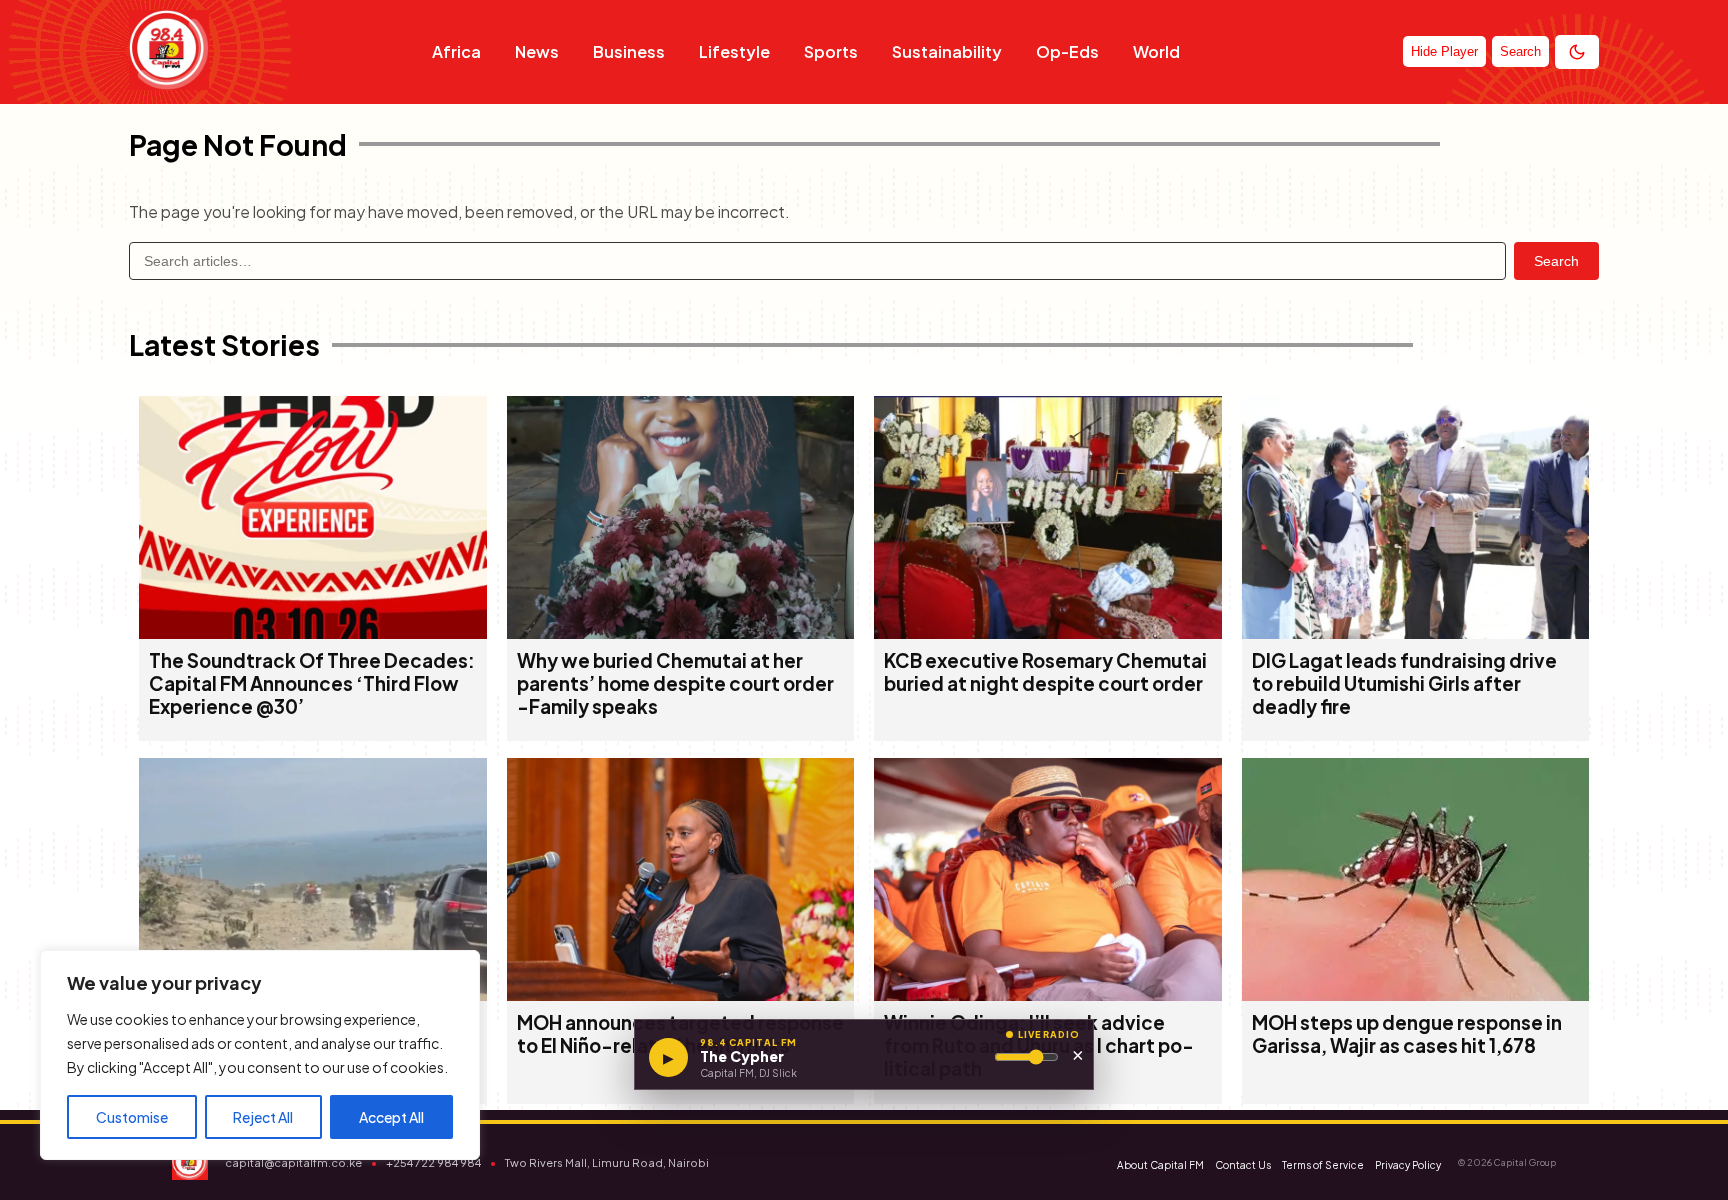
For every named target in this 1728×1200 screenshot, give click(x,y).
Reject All (263, 1117)
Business (629, 51)
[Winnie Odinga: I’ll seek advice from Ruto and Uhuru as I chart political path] (1048, 994)
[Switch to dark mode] (1577, 52)
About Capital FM (1160, 1165)
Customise (132, 1117)
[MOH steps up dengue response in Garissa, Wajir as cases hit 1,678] (1416, 994)
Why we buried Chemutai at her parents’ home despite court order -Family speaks (675, 683)
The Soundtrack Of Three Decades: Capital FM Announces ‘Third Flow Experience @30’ (312, 683)
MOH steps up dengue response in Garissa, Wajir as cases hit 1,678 (1407, 1034)
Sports (831, 51)
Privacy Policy (1408, 1165)
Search (1556, 261)
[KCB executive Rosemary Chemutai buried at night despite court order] (1048, 632)
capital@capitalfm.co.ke (293, 1162)
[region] (260, 1055)
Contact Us (1243, 1165)
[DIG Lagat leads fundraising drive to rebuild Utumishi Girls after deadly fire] (1416, 632)
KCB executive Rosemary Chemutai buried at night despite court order (1045, 672)
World (1156, 51)
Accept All (391, 1117)
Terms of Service (1323, 1165)
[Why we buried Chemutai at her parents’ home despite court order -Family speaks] (681, 632)
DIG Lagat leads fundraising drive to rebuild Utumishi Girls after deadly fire (1404, 683)
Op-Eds (1067, 51)
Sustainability (947, 51)
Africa (456, 51)
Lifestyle (734, 51)
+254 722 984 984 (433, 1162)
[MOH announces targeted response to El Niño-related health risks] (681, 994)
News (537, 51)
